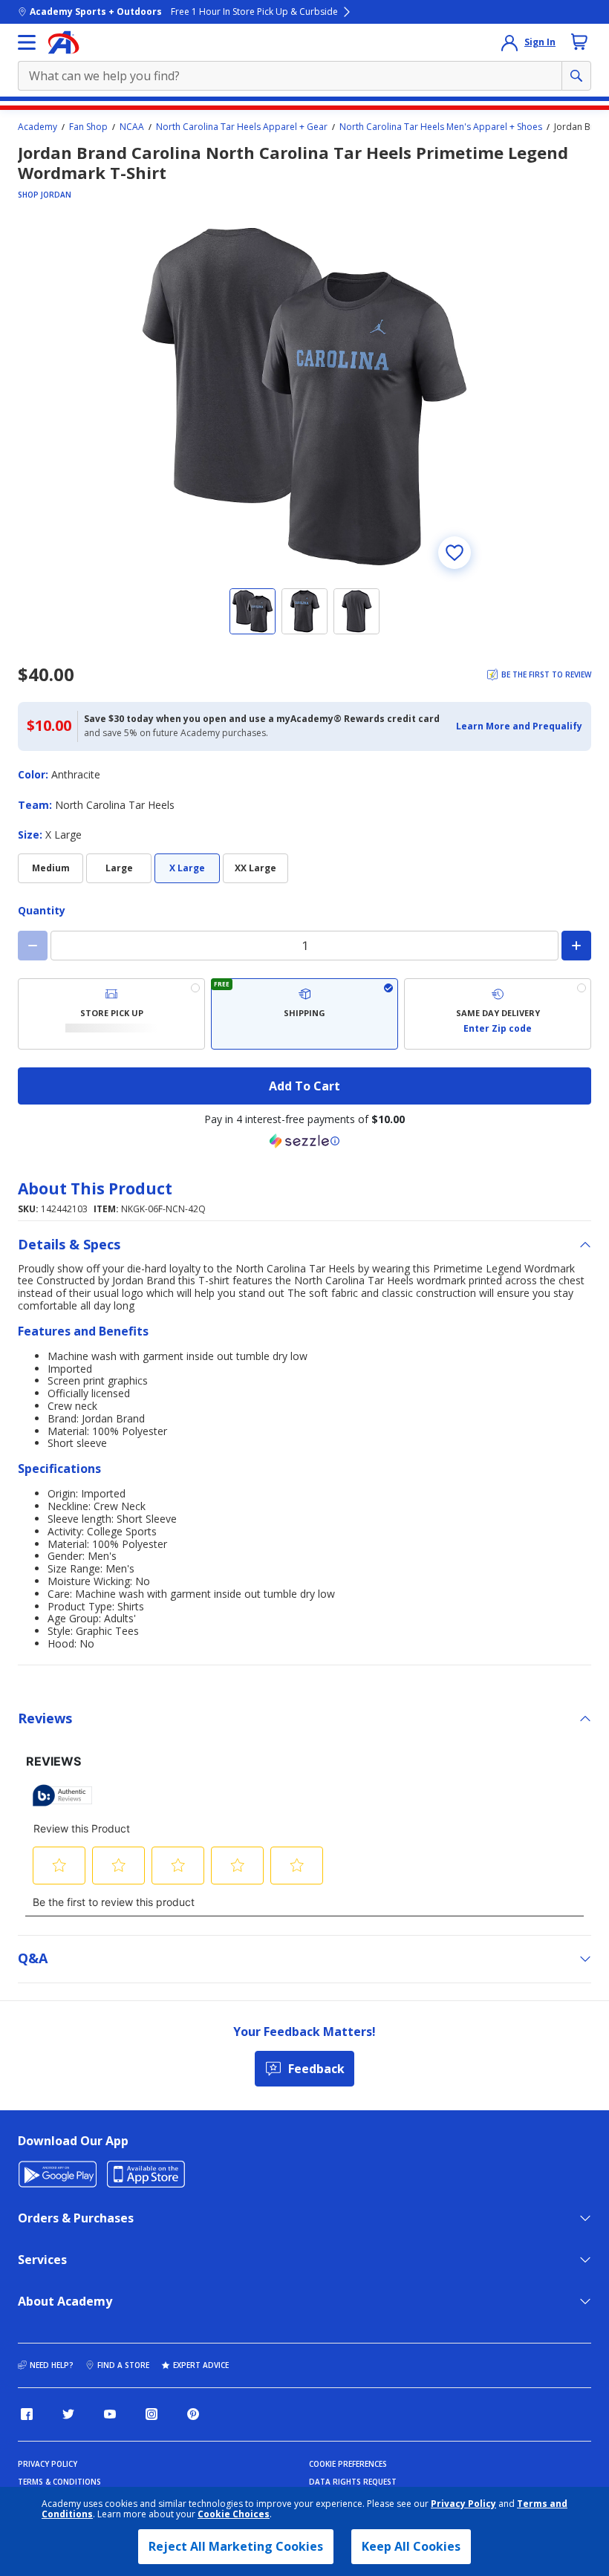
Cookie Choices (234, 2514)
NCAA (132, 127)
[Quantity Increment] (576, 946)
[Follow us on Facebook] (27, 2414)
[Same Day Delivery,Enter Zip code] (498, 1014)
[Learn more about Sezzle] (304, 1141)
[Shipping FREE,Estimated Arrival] (304, 1014)
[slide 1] (253, 611)
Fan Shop (88, 127)
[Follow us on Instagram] (152, 2414)
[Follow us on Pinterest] (193, 2414)
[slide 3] (356, 611)
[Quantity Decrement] (33, 946)
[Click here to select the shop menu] (27, 42)
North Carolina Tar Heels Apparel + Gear (242, 127)
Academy (38, 127)
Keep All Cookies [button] (411, 2546)
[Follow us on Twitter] (68, 2414)
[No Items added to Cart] (579, 42)
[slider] (304, 397)
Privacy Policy (463, 2504)
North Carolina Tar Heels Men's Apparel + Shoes (441, 127)
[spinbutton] (304, 946)
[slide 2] (304, 611)
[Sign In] (509, 42)
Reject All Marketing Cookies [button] (236, 2546)
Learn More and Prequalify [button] (519, 726)
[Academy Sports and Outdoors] (63, 42)
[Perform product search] (576, 76)
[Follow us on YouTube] (110, 2414)
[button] (519, 726)
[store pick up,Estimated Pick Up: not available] (111, 1014)
